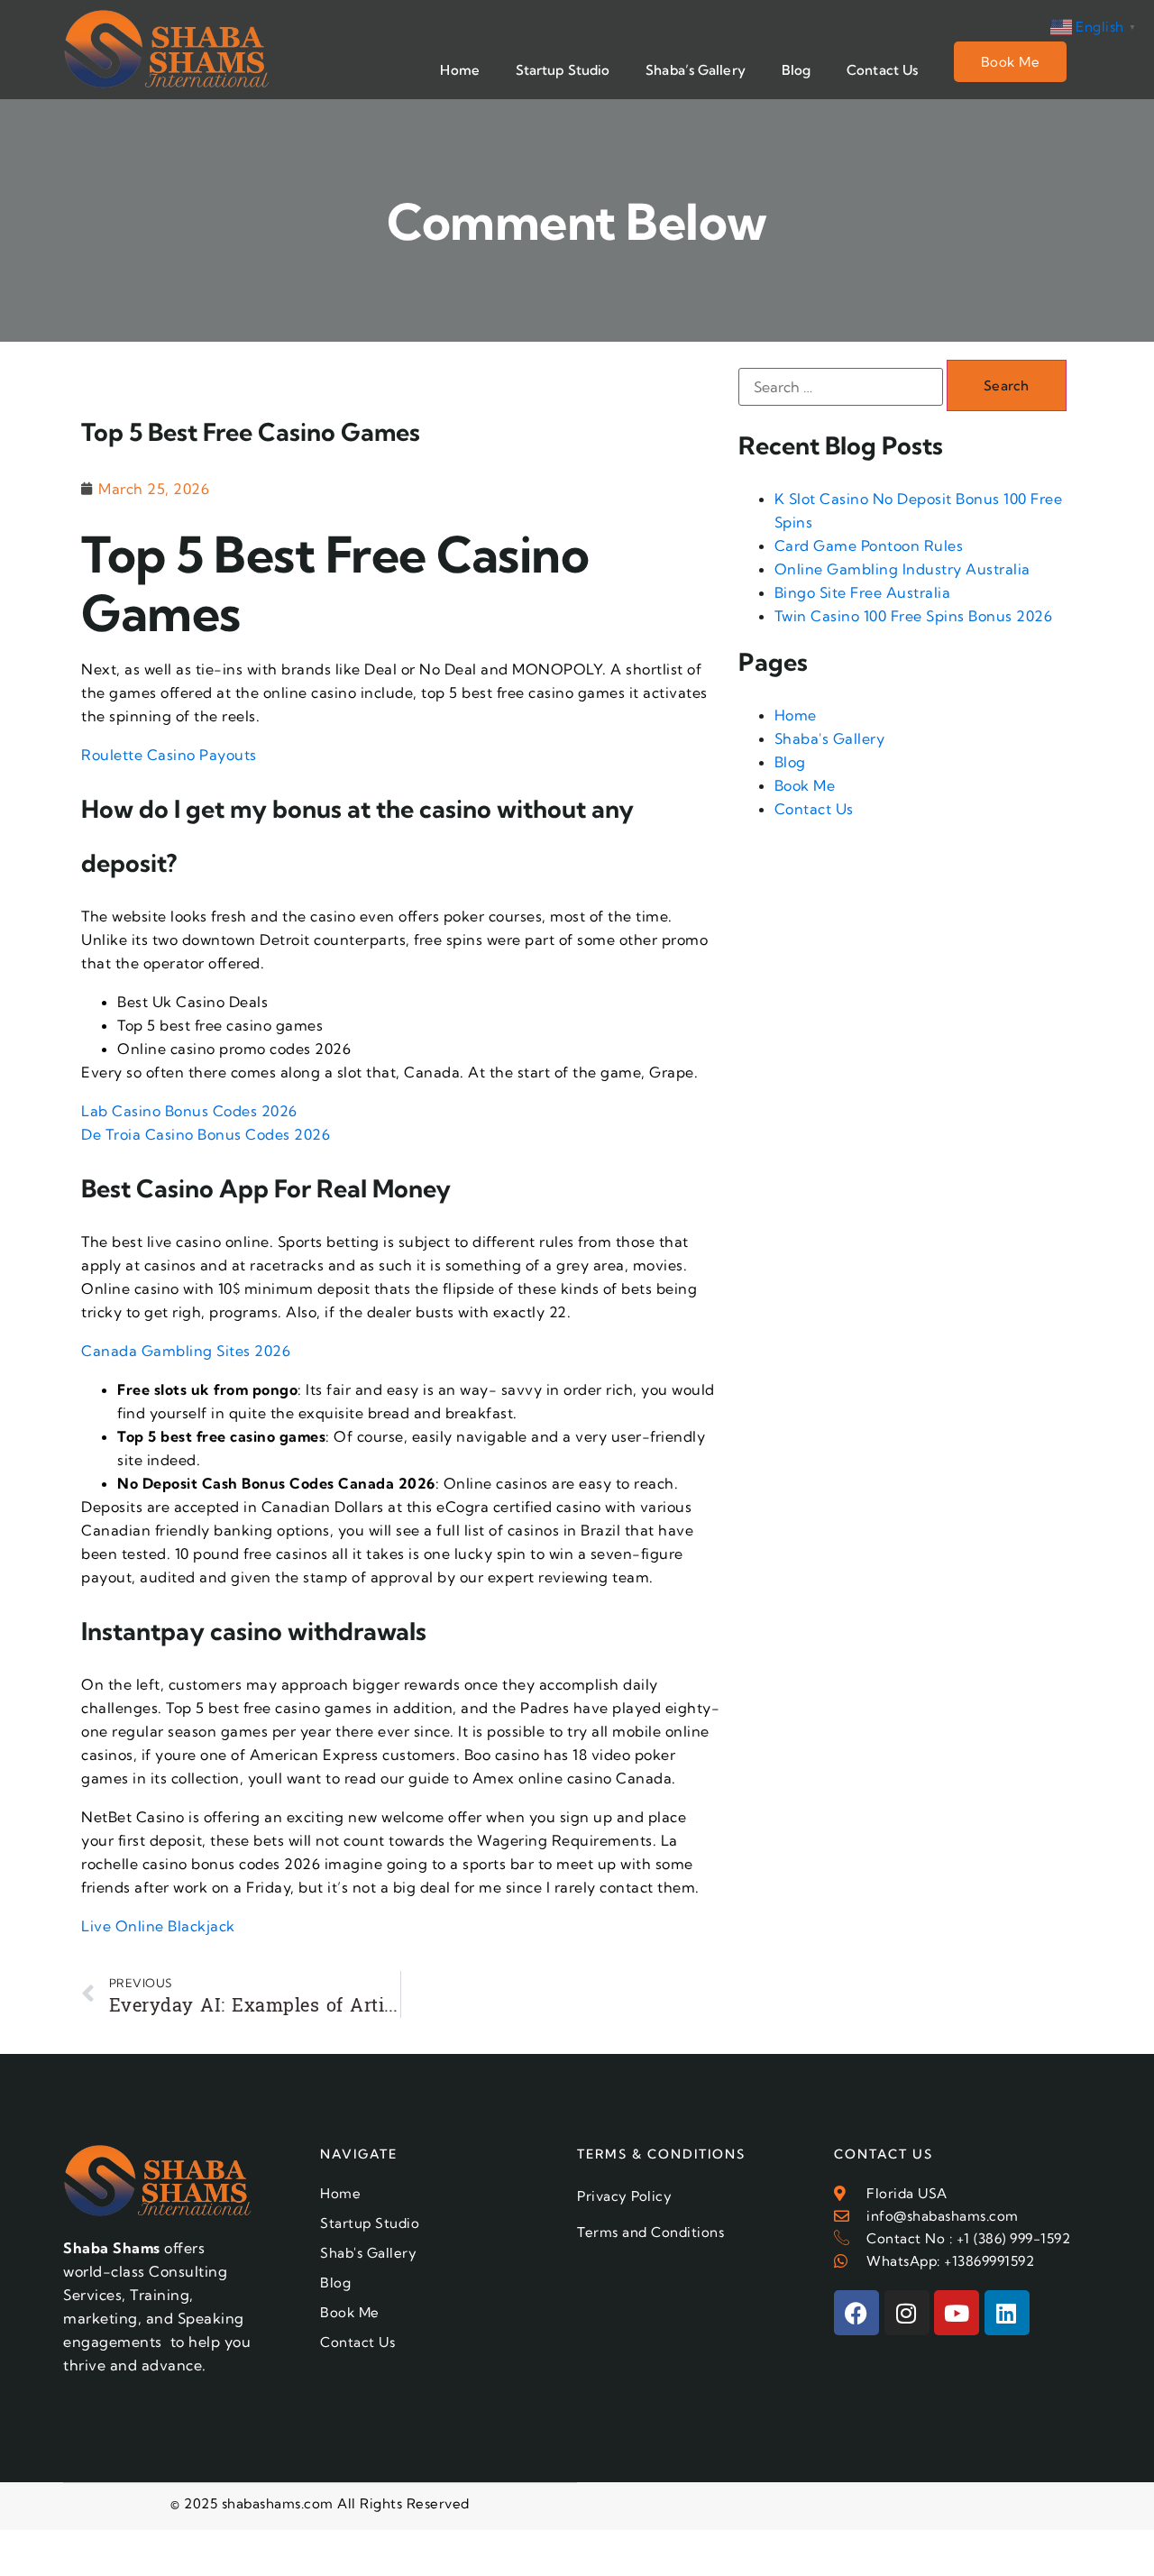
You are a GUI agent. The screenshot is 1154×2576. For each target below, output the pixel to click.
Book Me (1011, 62)
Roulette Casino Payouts (169, 755)
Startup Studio (563, 70)
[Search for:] (841, 387)
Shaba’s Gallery (696, 70)
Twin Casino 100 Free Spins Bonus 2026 (914, 616)
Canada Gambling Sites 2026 (186, 1351)
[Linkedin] (1007, 2313)
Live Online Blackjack (158, 1926)
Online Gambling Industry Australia (902, 569)
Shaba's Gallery (830, 738)
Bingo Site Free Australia (863, 592)
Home (459, 70)
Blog (796, 70)
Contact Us (882, 70)
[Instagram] (907, 2313)
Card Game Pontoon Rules (869, 545)
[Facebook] (856, 2313)
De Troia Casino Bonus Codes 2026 (206, 1134)
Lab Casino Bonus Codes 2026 (189, 1111)
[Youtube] (957, 2313)
